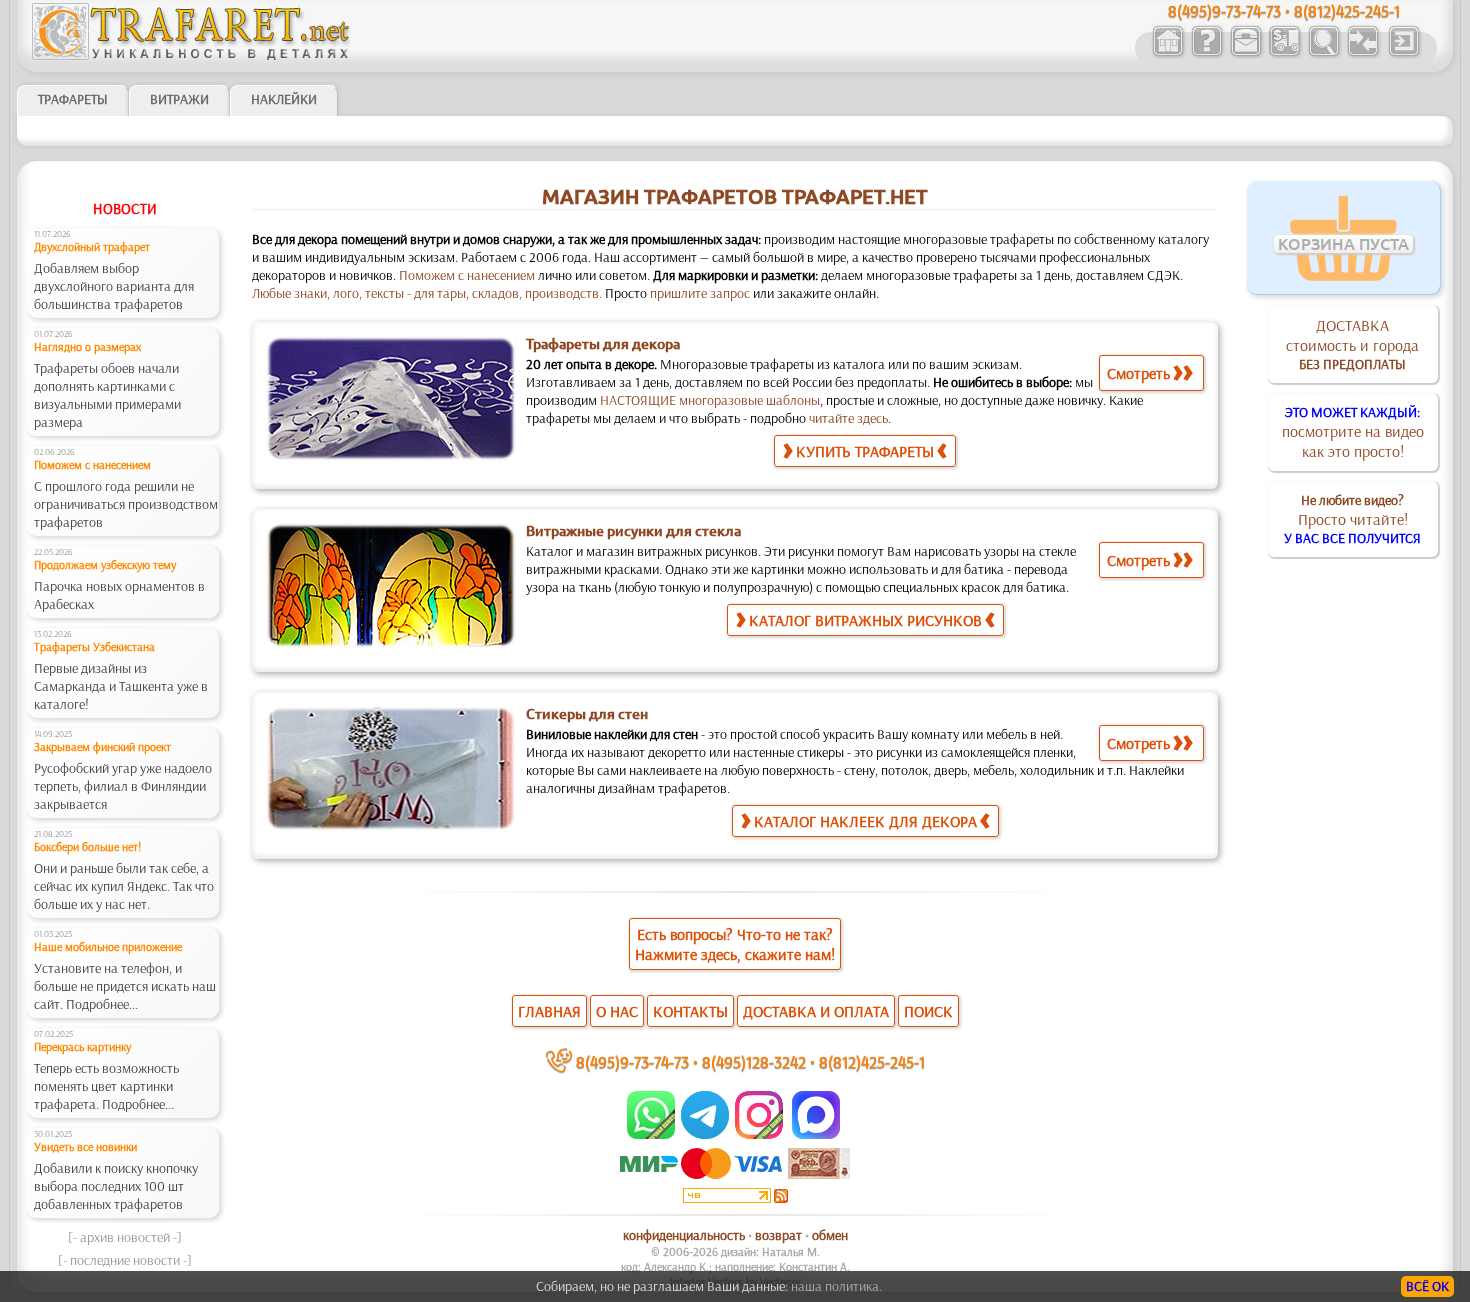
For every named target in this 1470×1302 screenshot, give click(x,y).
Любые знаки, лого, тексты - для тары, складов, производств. (427, 293)
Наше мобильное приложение (108, 946)
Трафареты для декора (603, 344)
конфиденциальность (684, 1235)
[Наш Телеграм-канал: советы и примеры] (703, 1134)
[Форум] (1362, 54)
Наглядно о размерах (87, 346)
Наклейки (284, 99)
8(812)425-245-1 (872, 1061)
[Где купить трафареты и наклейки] (1245, 54)
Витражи (179, 99)
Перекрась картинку (82, 1046)
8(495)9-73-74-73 (632, 1061)
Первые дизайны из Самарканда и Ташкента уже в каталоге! (121, 686)
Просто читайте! (1352, 519)
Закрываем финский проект (102, 746)
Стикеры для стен (587, 714)
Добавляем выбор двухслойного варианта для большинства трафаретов (114, 286)
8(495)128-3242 (754, 1061)
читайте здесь (848, 418)
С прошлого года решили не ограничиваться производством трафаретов (126, 504)
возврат (778, 1235)
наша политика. (836, 1286)
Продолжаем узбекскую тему (105, 564)
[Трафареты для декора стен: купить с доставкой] (1284, 54)
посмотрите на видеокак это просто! (1353, 432)
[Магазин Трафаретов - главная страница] (191, 55)
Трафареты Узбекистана (94, 646)
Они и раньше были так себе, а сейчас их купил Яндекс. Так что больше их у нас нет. (124, 886)
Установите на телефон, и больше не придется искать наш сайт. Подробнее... (125, 986)
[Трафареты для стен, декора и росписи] (1167, 54)
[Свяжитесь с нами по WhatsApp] (652, 1134)
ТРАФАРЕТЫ (73, 99)
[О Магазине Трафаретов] (1206, 54)
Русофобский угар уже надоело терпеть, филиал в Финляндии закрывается (123, 786)
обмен (830, 1235)
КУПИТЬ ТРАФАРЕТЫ (865, 451)
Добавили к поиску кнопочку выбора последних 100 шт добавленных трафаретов (116, 1186)
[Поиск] (1323, 54)
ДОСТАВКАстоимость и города (1352, 344)
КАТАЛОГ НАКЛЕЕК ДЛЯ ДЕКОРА (865, 821)
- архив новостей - (125, 1237)
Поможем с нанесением (92, 464)
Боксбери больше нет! (87, 846)
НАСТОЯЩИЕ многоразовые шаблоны (710, 400)
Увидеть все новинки (85, 1146)
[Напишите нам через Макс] (816, 1134)
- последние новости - (125, 1260)
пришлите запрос (700, 293)
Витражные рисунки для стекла (633, 531)
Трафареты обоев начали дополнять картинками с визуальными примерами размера (107, 395)
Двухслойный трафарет (92, 246)
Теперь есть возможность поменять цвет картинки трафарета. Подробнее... (106, 1086)
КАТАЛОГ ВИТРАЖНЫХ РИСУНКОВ (865, 620)
